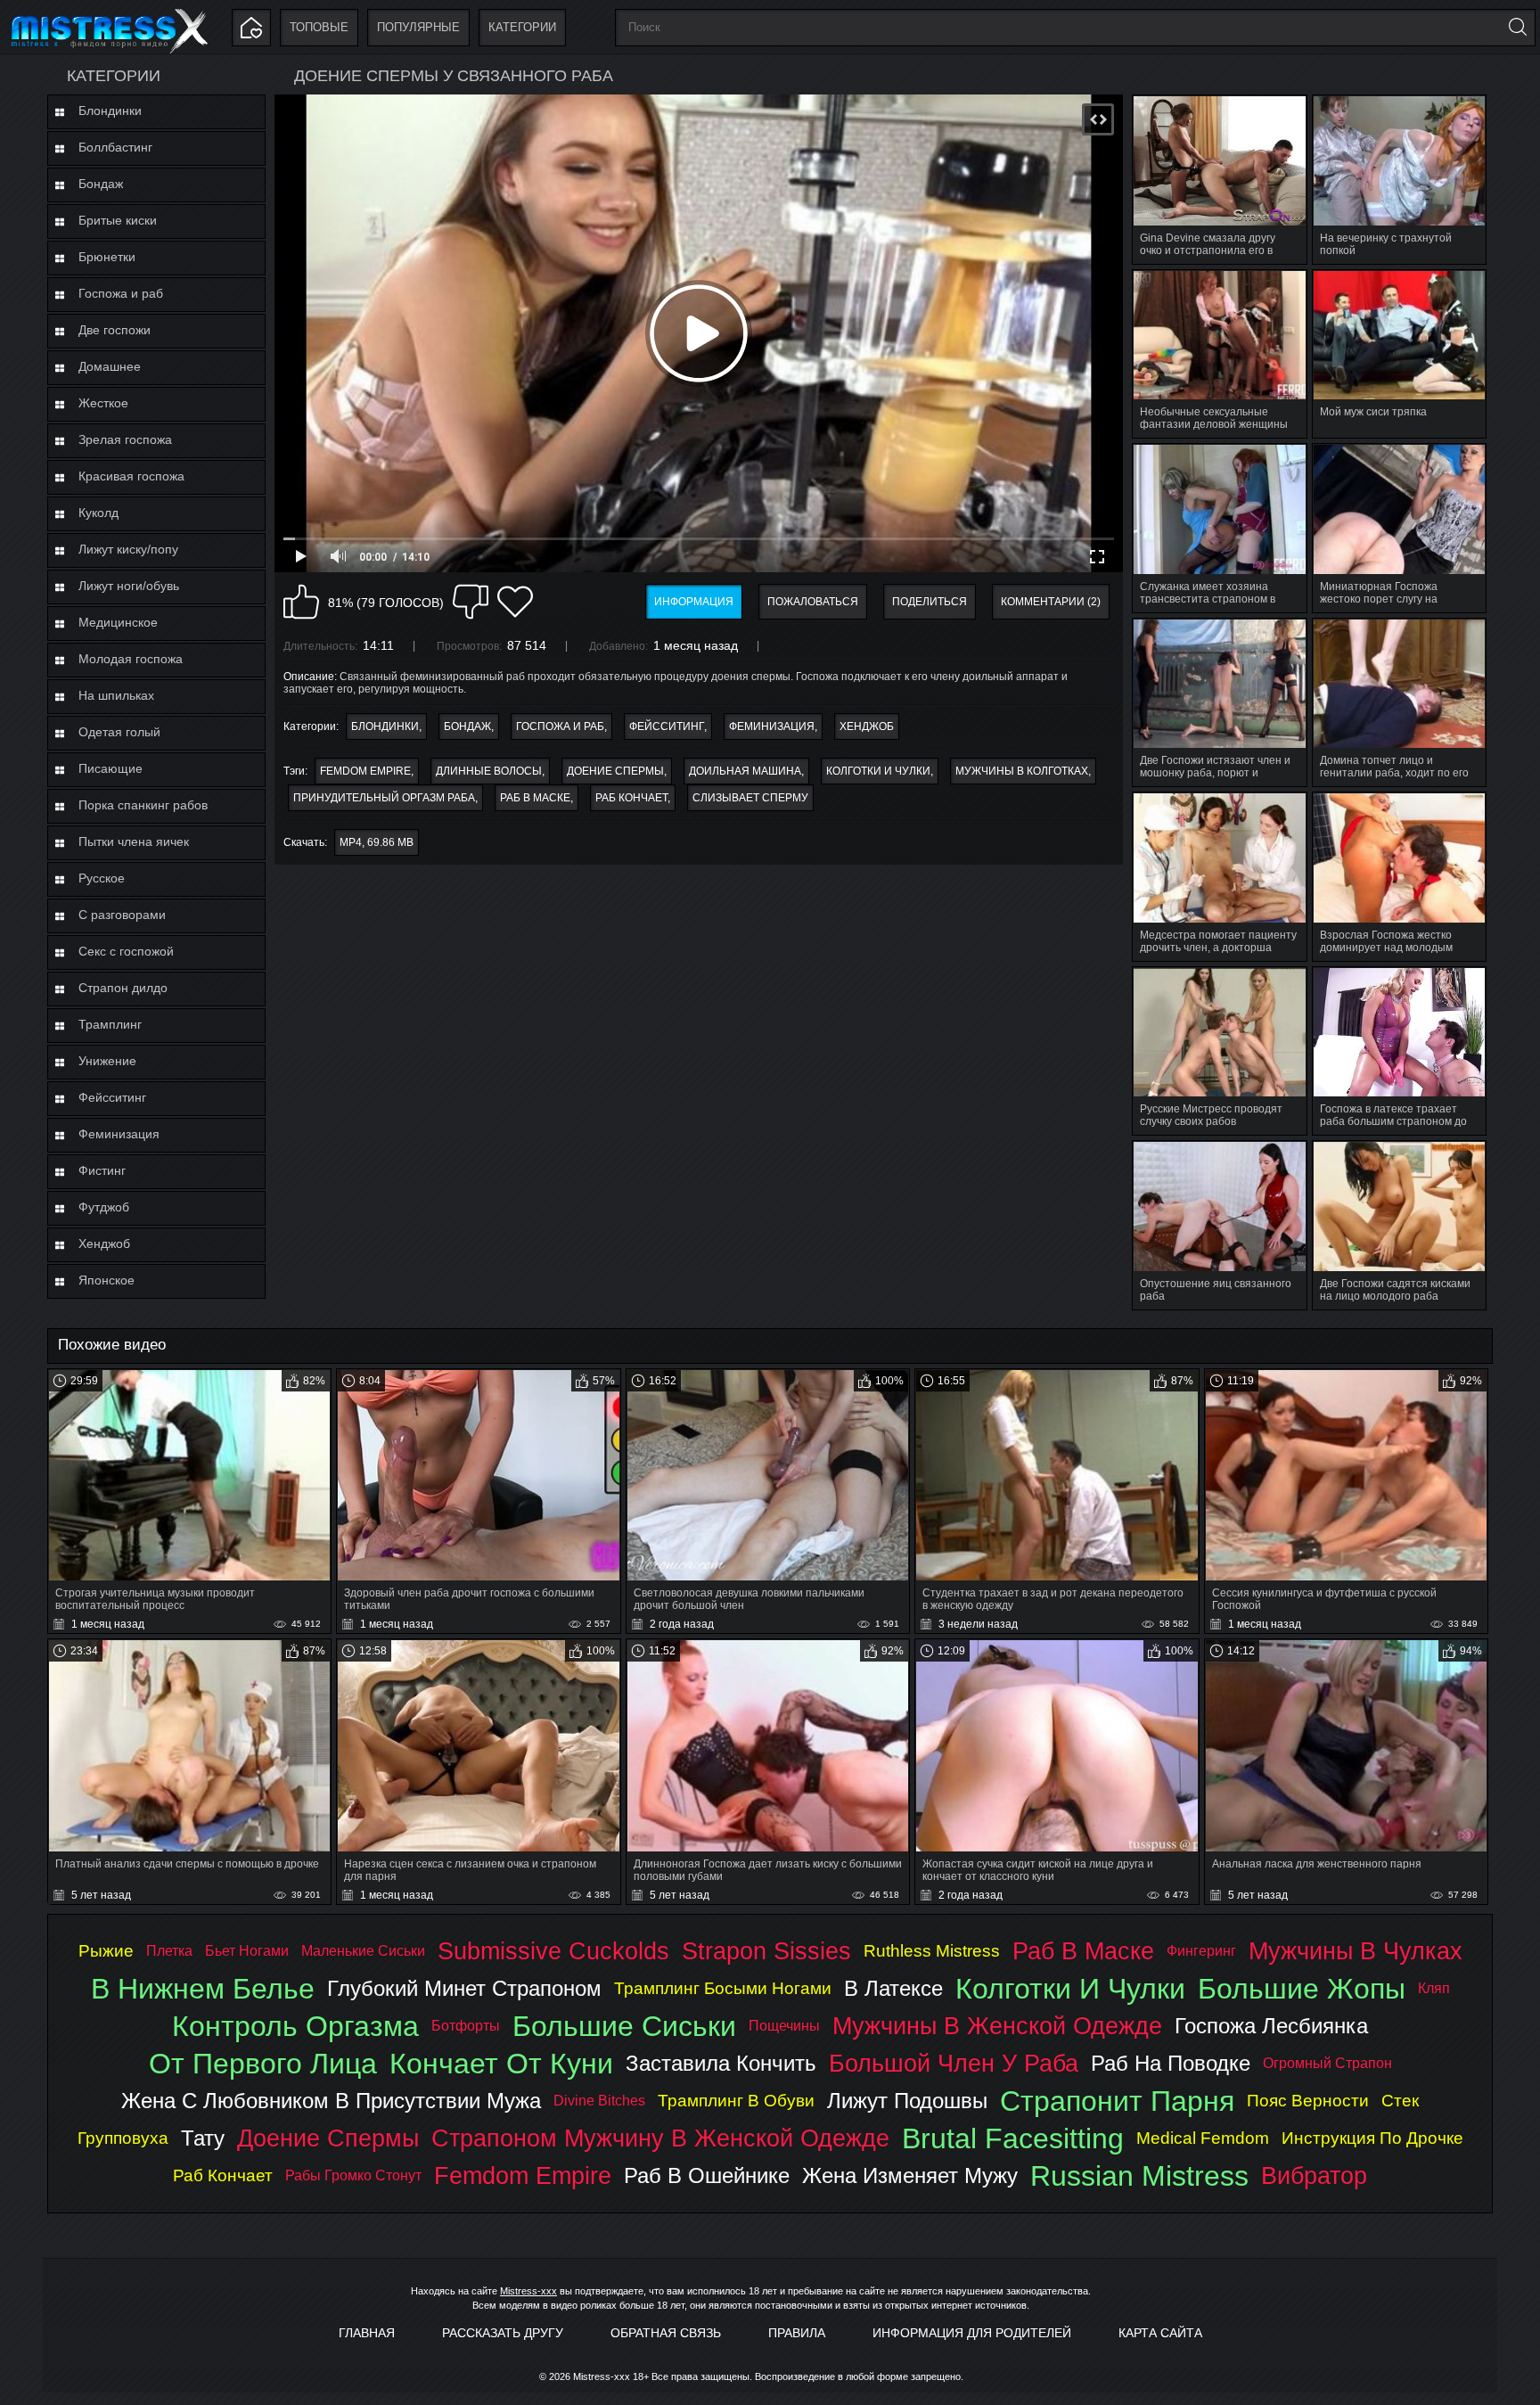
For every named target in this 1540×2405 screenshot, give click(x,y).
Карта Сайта (1160, 2333)
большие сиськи (624, 2026)
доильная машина (745, 771)
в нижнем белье (203, 1989)
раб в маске (535, 798)
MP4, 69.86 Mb (377, 842)
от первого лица (263, 2064)
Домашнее (110, 366)
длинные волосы (489, 771)
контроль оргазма (295, 2026)
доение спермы (615, 771)
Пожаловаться (813, 602)
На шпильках (116, 695)
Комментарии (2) (1051, 602)
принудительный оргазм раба (384, 798)
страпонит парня (1117, 2101)
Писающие (111, 768)
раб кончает (631, 798)
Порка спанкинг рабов (143, 805)
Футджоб (104, 1207)
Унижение (107, 1061)
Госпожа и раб (121, 293)
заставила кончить (721, 2063)
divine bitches (599, 2101)
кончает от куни (501, 2064)
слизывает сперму (750, 798)
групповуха (123, 2138)
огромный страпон (1327, 2063)
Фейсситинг (112, 1097)
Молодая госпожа (131, 659)
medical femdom (1203, 2138)
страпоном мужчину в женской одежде (660, 2138)
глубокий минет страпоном (464, 1988)
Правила (797, 2333)
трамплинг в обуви (736, 2101)
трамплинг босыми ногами (723, 1988)
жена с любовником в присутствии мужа (331, 2101)
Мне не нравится (471, 602)
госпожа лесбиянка (1271, 2026)
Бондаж (101, 184)
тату (203, 2138)
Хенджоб (104, 1244)
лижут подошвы (907, 2101)
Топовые (319, 27)
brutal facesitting (1013, 2138)
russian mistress (1139, 2176)
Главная (367, 2333)
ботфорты (466, 2026)
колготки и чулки (878, 771)
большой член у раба (954, 2063)
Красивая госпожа (131, 476)
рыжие (106, 1951)
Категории (522, 27)
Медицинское (118, 622)
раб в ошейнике (707, 2175)
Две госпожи (115, 330)
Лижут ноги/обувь (129, 586)
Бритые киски (118, 220)
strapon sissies (766, 1951)
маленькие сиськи (363, 1951)
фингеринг (1201, 1951)
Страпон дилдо (123, 988)
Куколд (98, 513)
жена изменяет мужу (910, 2175)
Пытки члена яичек (134, 841)
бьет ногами (247, 1951)
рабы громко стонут (353, 2175)
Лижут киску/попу (128, 549)
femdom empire (365, 771)
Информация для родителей (972, 2333)
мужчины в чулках (1356, 1951)
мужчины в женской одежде (997, 2026)
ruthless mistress (932, 1951)
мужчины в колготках (1022, 771)
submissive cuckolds (553, 1951)
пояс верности (1308, 2101)
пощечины (784, 2026)
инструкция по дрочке (1372, 2138)
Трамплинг (110, 1024)
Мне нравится (301, 602)
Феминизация (119, 1134)
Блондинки (110, 111)
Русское (102, 878)
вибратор (1314, 2175)
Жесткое (103, 403)
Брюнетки (107, 257)
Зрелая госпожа (125, 439)
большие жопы (1302, 1989)
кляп (1434, 1988)
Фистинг (102, 1170)
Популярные (418, 27)
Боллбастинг (115, 147)
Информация (694, 602)
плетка (169, 1951)
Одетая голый (119, 732)
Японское (106, 1280)
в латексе (893, 1988)
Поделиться (930, 602)
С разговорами (122, 915)
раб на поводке (1171, 2063)
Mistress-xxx (528, 2291)
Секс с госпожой (126, 951)
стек (1400, 2101)
